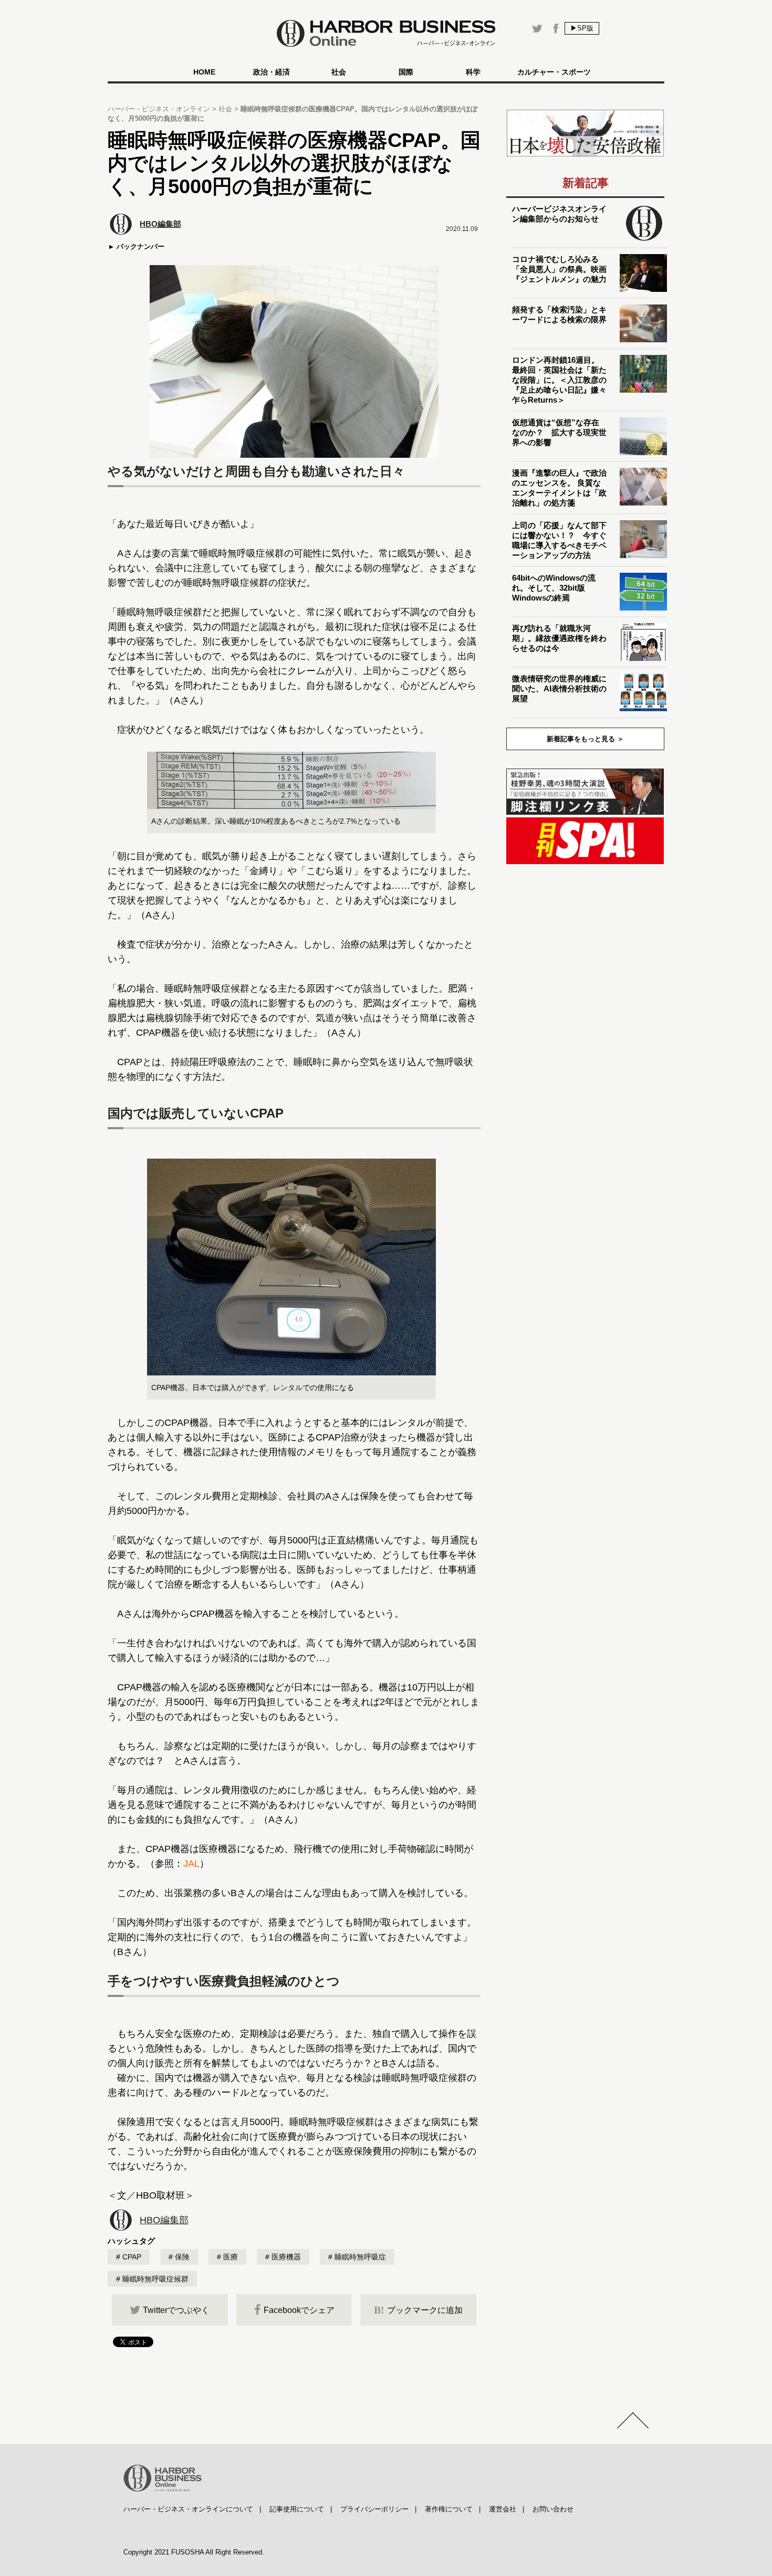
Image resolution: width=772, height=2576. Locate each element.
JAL (191, 1864)
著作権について (449, 2509)
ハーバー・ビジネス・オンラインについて (188, 2509)
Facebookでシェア (299, 2310)
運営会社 (503, 2509)
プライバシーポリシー (374, 2509)
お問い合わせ (553, 2509)
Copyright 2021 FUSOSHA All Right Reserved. (194, 2552)
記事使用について (297, 2509)
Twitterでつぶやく (176, 2310)
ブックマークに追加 (418, 2310)
